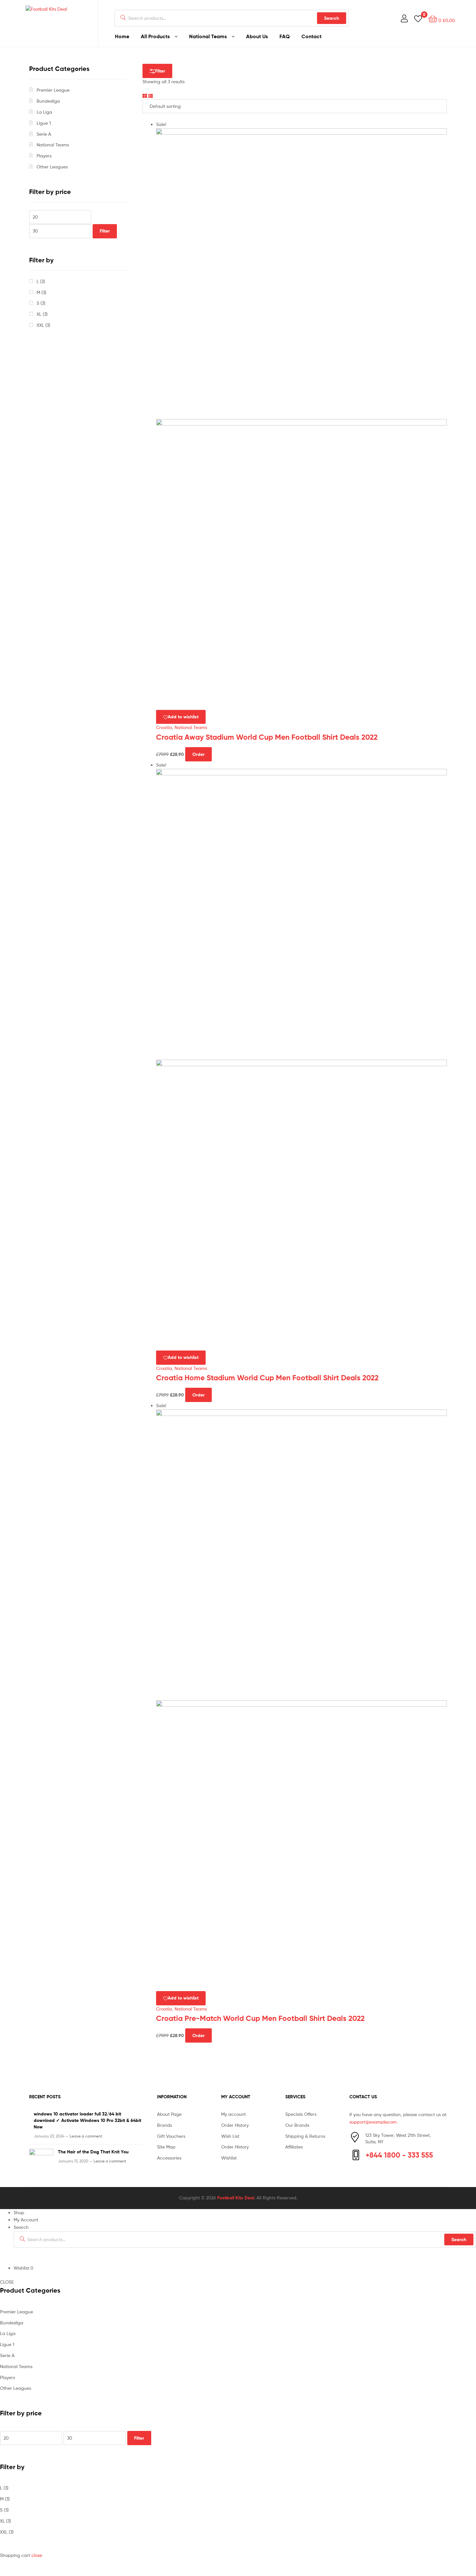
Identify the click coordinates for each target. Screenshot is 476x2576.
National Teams (208, 36)
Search (332, 18)
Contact (312, 36)
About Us (257, 36)
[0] (418, 18)
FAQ (285, 36)
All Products (155, 36)
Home (122, 36)
